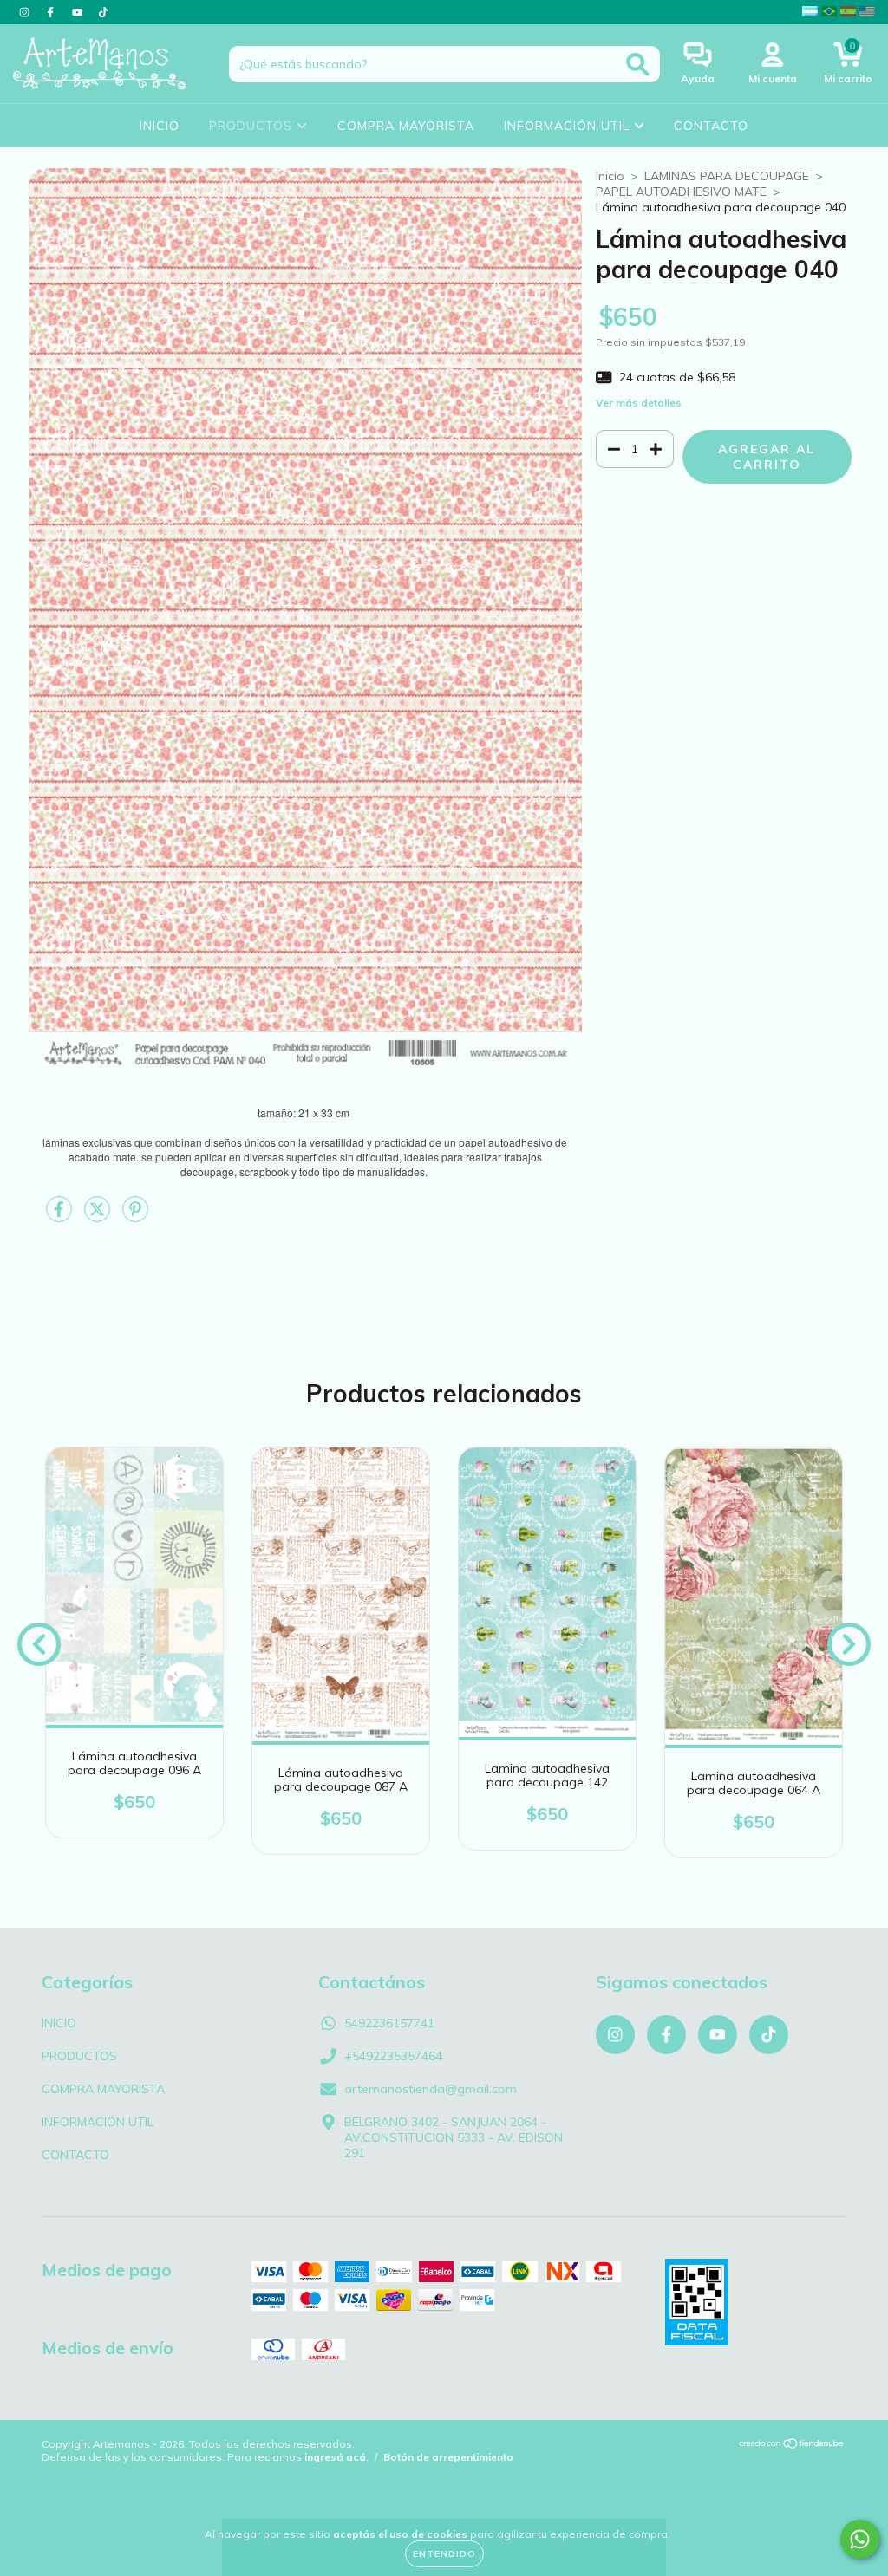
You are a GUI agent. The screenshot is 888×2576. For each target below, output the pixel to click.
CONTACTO (711, 126)
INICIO (160, 126)
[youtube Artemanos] (79, 12)
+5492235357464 (393, 2056)
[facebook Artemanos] (52, 12)
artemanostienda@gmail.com (431, 2089)
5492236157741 (389, 2023)
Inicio (610, 176)
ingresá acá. (336, 2457)
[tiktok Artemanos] (103, 12)
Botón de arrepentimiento (448, 2457)
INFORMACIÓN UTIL (569, 126)
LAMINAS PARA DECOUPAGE (727, 176)
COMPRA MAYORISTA (406, 126)
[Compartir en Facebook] (61, 1216)
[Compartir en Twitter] (99, 1216)
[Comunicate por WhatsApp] (860, 2539)
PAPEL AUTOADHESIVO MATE (681, 192)
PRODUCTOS (253, 126)
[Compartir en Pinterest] (135, 1216)
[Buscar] (638, 65)
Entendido (444, 2554)
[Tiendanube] (792, 2446)
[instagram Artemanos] (26, 12)
